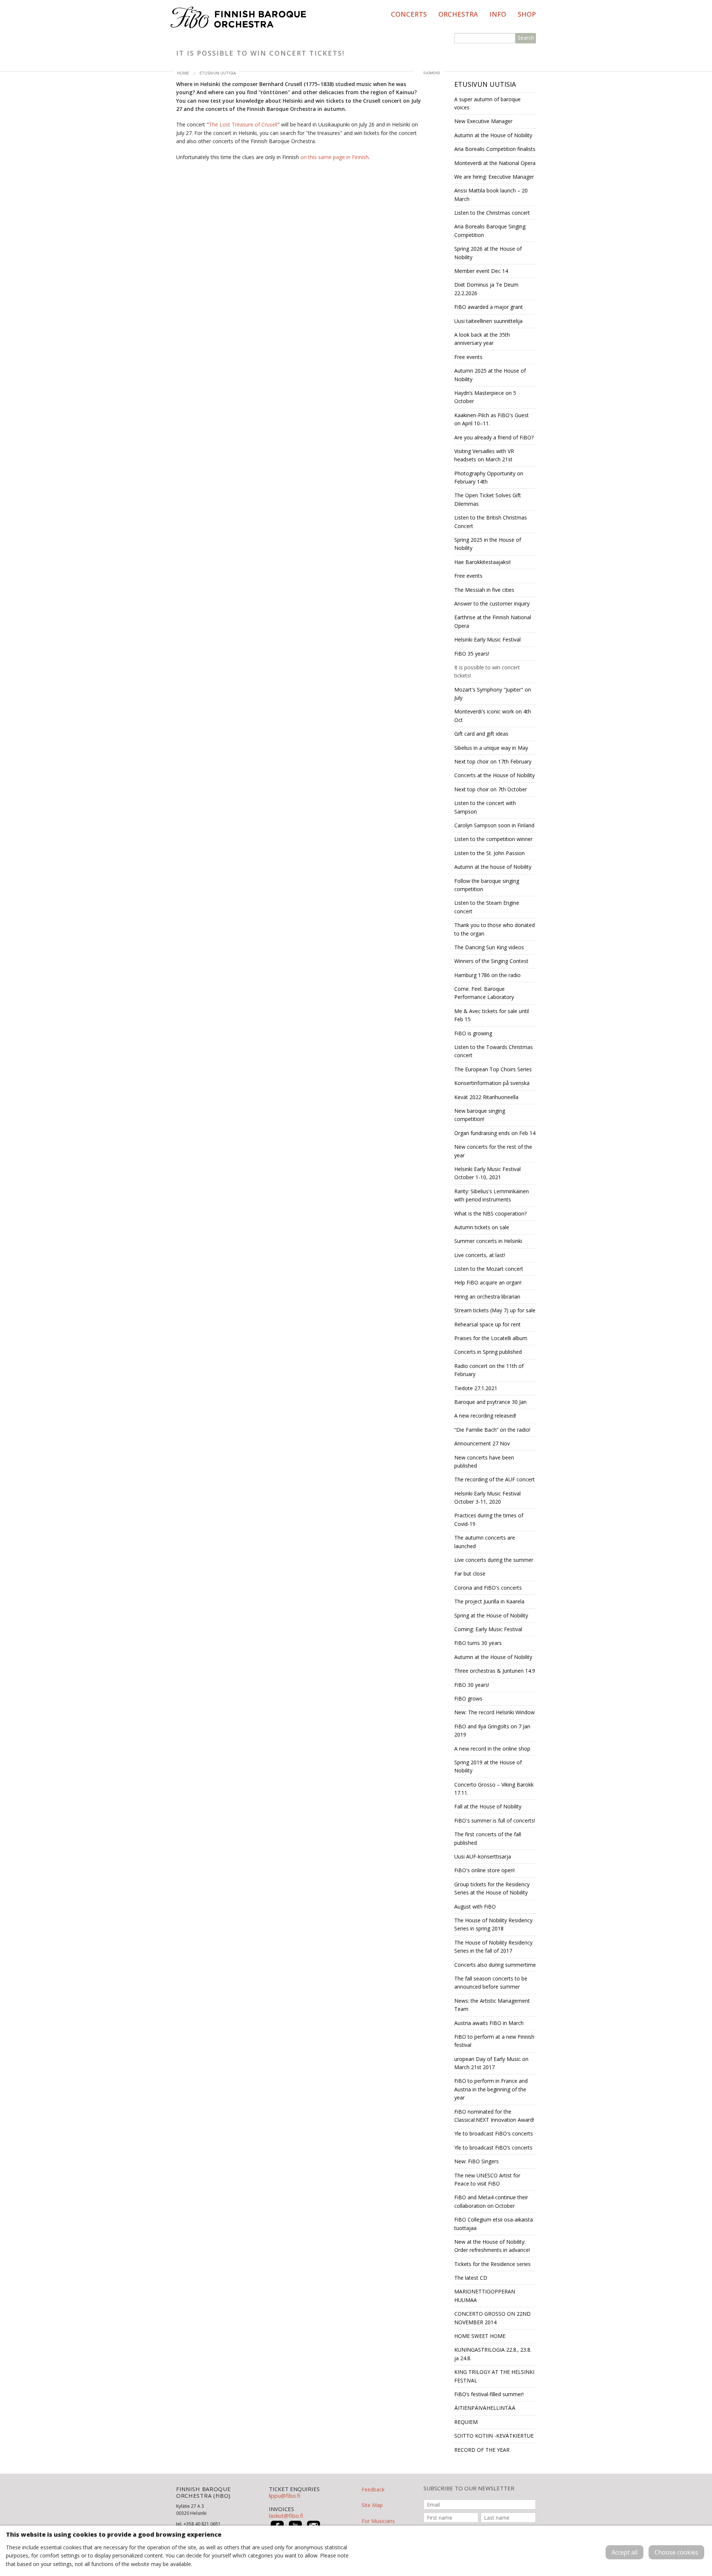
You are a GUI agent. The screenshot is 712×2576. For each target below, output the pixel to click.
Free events (468, 357)
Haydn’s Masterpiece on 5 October (485, 397)
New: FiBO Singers (477, 2161)
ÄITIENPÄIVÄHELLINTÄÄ (485, 2408)
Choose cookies (676, 2552)
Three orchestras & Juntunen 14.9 (495, 1671)
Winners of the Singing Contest (491, 961)
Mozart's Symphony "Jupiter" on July (493, 694)
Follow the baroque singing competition (487, 885)
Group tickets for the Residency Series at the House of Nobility (492, 1888)
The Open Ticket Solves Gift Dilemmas (488, 499)
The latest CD (471, 2278)
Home (183, 73)
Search (526, 38)
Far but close (470, 1574)
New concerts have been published (484, 1462)
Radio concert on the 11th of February (489, 1370)
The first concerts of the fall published (488, 1838)
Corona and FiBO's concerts (488, 1588)
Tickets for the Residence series (492, 2264)
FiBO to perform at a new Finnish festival (494, 2041)
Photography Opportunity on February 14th (489, 477)
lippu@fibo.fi (285, 2496)
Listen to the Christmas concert (492, 213)
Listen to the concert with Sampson (485, 807)
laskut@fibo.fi (286, 2516)
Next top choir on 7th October (491, 789)
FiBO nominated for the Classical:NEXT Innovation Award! (494, 2116)
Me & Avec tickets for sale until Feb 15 (492, 1015)
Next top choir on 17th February (493, 761)
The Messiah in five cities (484, 590)
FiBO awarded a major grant (489, 307)
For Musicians (378, 2521)
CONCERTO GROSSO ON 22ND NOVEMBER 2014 (492, 2318)
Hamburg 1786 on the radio (487, 975)
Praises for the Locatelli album (491, 1338)
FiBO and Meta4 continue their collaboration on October (491, 2201)
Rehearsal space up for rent (487, 1324)
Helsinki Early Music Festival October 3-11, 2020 (487, 1498)
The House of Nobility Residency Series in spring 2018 (493, 1924)
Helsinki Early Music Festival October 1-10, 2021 (487, 1173)
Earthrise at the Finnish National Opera (493, 621)
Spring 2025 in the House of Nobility (488, 544)
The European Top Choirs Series (493, 1069)
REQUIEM (466, 2422)
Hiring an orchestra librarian (487, 1297)
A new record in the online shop (492, 1749)
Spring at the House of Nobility (491, 1615)
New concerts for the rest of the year (493, 1151)
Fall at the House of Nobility (488, 1806)
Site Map (372, 2505)
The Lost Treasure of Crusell (243, 124)
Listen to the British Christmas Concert (491, 522)
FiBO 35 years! (472, 654)
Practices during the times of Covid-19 (489, 1519)
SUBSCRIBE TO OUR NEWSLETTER (469, 2488)
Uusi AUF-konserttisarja (483, 1856)
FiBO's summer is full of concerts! (495, 1820)
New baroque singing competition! (480, 1115)
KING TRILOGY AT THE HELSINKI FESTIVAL (494, 2376)
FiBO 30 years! (472, 1685)
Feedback (373, 2489)
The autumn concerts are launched (485, 1542)
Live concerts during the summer (494, 1560)
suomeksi (432, 73)
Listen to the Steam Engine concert (487, 907)
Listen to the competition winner (493, 839)
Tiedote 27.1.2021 (476, 1388)
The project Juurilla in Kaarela (489, 1601)
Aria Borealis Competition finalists (495, 149)
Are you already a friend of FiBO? (494, 437)
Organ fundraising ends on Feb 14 (495, 1133)
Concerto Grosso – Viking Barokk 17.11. (494, 1789)
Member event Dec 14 (481, 271)
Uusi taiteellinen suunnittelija (488, 321)
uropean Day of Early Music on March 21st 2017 (491, 2063)
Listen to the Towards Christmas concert (494, 1051)
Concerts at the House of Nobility (495, 775)
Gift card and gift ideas (481, 734)
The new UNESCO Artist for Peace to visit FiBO (487, 2179)
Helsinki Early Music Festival (487, 639)
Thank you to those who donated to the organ (495, 929)
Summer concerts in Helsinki (488, 1241)
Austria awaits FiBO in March (489, 2023)
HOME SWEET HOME (480, 2336)
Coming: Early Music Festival (488, 1629)
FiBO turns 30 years (478, 1643)
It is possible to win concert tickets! (487, 671)
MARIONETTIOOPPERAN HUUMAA (485, 2295)
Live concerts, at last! (480, 1255)
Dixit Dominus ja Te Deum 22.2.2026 (486, 289)
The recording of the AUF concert (495, 1479)
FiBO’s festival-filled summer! (489, 2394)
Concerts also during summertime (495, 1965)
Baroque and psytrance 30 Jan (490, 1402)
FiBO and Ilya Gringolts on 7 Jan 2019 (492, 1730)
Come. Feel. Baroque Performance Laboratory (484, 993)
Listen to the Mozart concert (489, 1269)
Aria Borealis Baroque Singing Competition (490, 230)
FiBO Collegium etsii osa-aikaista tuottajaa (494, 2224)
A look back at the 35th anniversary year (482, 339)
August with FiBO (475, 1907)
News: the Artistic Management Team (492, 2005)
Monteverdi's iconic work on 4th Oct (493, 715)
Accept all (624, 2552)
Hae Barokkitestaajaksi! (482, 562)
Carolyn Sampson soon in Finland (494, 825)
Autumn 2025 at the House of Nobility (490, 375)
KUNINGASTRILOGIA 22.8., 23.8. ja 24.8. (493, 2354)
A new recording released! (485, 1416)
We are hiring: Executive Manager (494, 177)
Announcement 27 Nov (482, 1443)
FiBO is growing (473, 1033)
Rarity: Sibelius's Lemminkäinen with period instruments (492, 1195)
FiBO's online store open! (484, 1870)
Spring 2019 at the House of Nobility (488, 1766)
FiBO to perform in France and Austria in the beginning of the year (491, 2089)
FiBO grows (468, 1698)
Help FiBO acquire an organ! (488, 1282)
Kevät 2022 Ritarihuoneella (486, 1097)
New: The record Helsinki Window (495, 1712)
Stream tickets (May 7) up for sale (495, 1310)
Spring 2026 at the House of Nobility (488, 253)
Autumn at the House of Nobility (493, 135)
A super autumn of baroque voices (487, 103)
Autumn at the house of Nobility (493, 867)
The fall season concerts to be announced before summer (491, 1983)
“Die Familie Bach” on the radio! (492, 1430)
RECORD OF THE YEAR (482, 2450)
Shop (527, 14)
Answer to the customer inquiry (492, 603)
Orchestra (458, 14)
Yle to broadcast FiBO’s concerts (493, 2148)
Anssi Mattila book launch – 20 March (491, 194)
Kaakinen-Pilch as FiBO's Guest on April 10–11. (492, 419)
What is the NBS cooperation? (490, 1213)
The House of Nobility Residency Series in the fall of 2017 (493, 1947)
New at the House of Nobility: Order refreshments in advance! (492, 2246)
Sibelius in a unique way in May (491, 748)
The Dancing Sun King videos (489, 947)
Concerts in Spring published (488, 1352)
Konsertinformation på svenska (492, 1083)
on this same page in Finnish (334, 157)
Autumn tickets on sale (482, 1227)
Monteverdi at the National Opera (495, 163)
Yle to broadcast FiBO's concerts (494, 2133)
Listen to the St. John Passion (489, 853)
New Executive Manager (483, 121)
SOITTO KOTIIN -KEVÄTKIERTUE (494, 2436)
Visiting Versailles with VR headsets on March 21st (484, 455)
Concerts (409, 14)
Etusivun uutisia (218, 73)
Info (498, 14)
